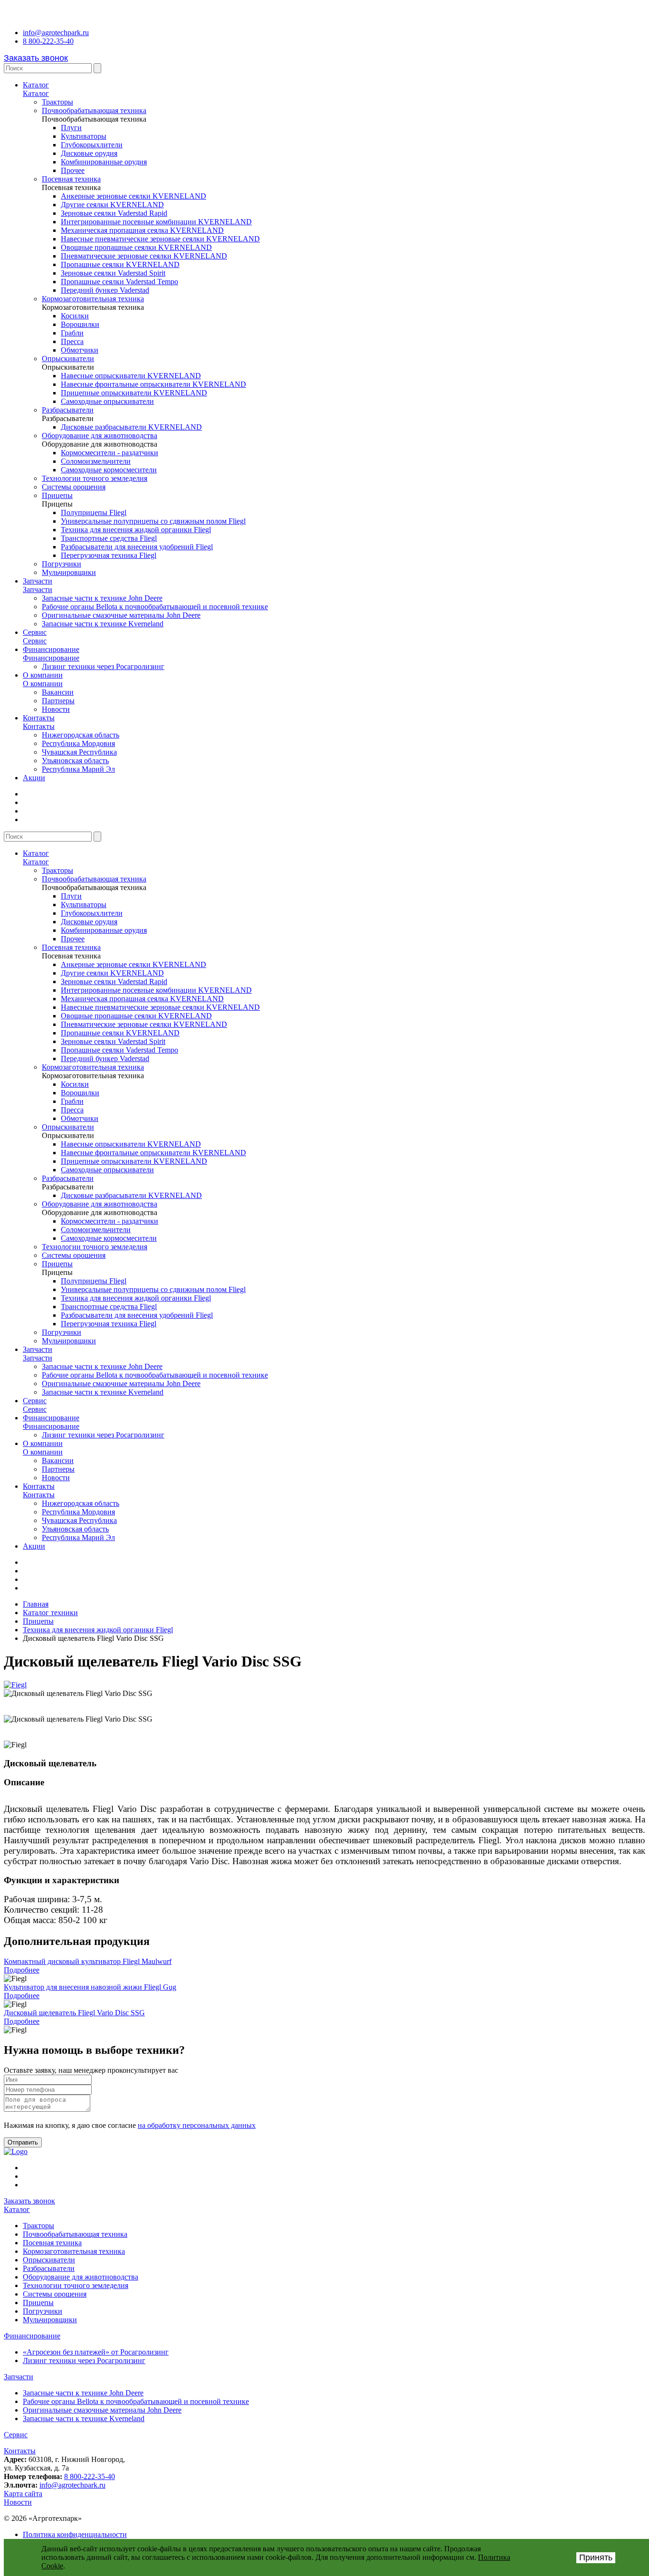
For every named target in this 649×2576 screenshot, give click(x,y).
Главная (36, 1604)
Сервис (35, 632)
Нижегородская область (81, 735)
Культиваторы (84, 136)
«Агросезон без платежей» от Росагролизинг (96, 2352)
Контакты (39, 718)
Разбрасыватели (68, 410)
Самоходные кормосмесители (109, 470)
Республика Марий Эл (78, 769)
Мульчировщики (69, 572)
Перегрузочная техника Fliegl (109, 555)
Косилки (75, 316)
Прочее (73, 170)
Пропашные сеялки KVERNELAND (120, 264)
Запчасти (38, 581)
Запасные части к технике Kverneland (103, 624)
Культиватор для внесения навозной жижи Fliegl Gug (90, 1987)
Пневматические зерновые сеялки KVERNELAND (144, 256)
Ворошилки (80, 324)
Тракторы (57, 102)
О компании (43, 675)
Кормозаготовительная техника (93, 299)
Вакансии (58, 692)
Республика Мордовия (78, 743)
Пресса (72, 341)
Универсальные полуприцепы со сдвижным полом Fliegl (153, 521)
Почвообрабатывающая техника (94, 110)
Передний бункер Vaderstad (105, 290)
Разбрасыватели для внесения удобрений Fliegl (137, 547)
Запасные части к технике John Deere (102, 598)
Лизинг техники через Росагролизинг (103, 666)
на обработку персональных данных (197, 2125)
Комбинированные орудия (104, 162)
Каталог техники (50, 1613)
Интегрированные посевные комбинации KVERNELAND (156, 222)
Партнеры (58, 701)
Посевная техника (71, 179)
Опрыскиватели (68, 359)
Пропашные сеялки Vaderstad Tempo (119, 282)
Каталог (36, 85)
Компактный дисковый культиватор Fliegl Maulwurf (88, 1961)
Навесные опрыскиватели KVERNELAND (131, 376)
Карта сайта (23, 2494)
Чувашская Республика (79, 752)
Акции (34, 778)
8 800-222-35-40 (48, 41)
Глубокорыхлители (92, 145)
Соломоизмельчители (96, 461)
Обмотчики (80, 350)
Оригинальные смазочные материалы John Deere (121, 615)
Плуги (71, 128)
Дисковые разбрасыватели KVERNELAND (131, 427)
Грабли (72, 333)
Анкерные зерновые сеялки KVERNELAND (134, 196)
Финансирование (51, 649)
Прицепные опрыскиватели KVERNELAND (134, 393)
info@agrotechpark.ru (56, 33)
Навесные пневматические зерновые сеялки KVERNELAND (160, 239)
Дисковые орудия (89, 153)
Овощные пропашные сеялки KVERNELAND (136, 247)
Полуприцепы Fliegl (94, 512)
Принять (596, 2557)
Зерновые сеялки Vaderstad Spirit (113, 273)
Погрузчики (62, 564)
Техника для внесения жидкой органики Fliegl (136, 530)
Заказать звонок (36, 58)
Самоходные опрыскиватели (107, 401)
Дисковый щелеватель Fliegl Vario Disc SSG (74, 2013)
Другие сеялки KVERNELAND (112, 205)
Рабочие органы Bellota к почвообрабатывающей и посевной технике (155, 607)
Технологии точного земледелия (95, 478)
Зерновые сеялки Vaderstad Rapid (114, 213)
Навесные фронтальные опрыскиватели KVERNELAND (153, 384)
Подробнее (22, 1970)
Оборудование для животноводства (100, 436)
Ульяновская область (75, 761)
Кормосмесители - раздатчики (110, 453)
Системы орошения (74, 487)
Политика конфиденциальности (75, 2534)
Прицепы (57, 495)
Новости (56, 709)
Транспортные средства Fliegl (109, 538)
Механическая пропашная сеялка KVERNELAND (142, 230)
